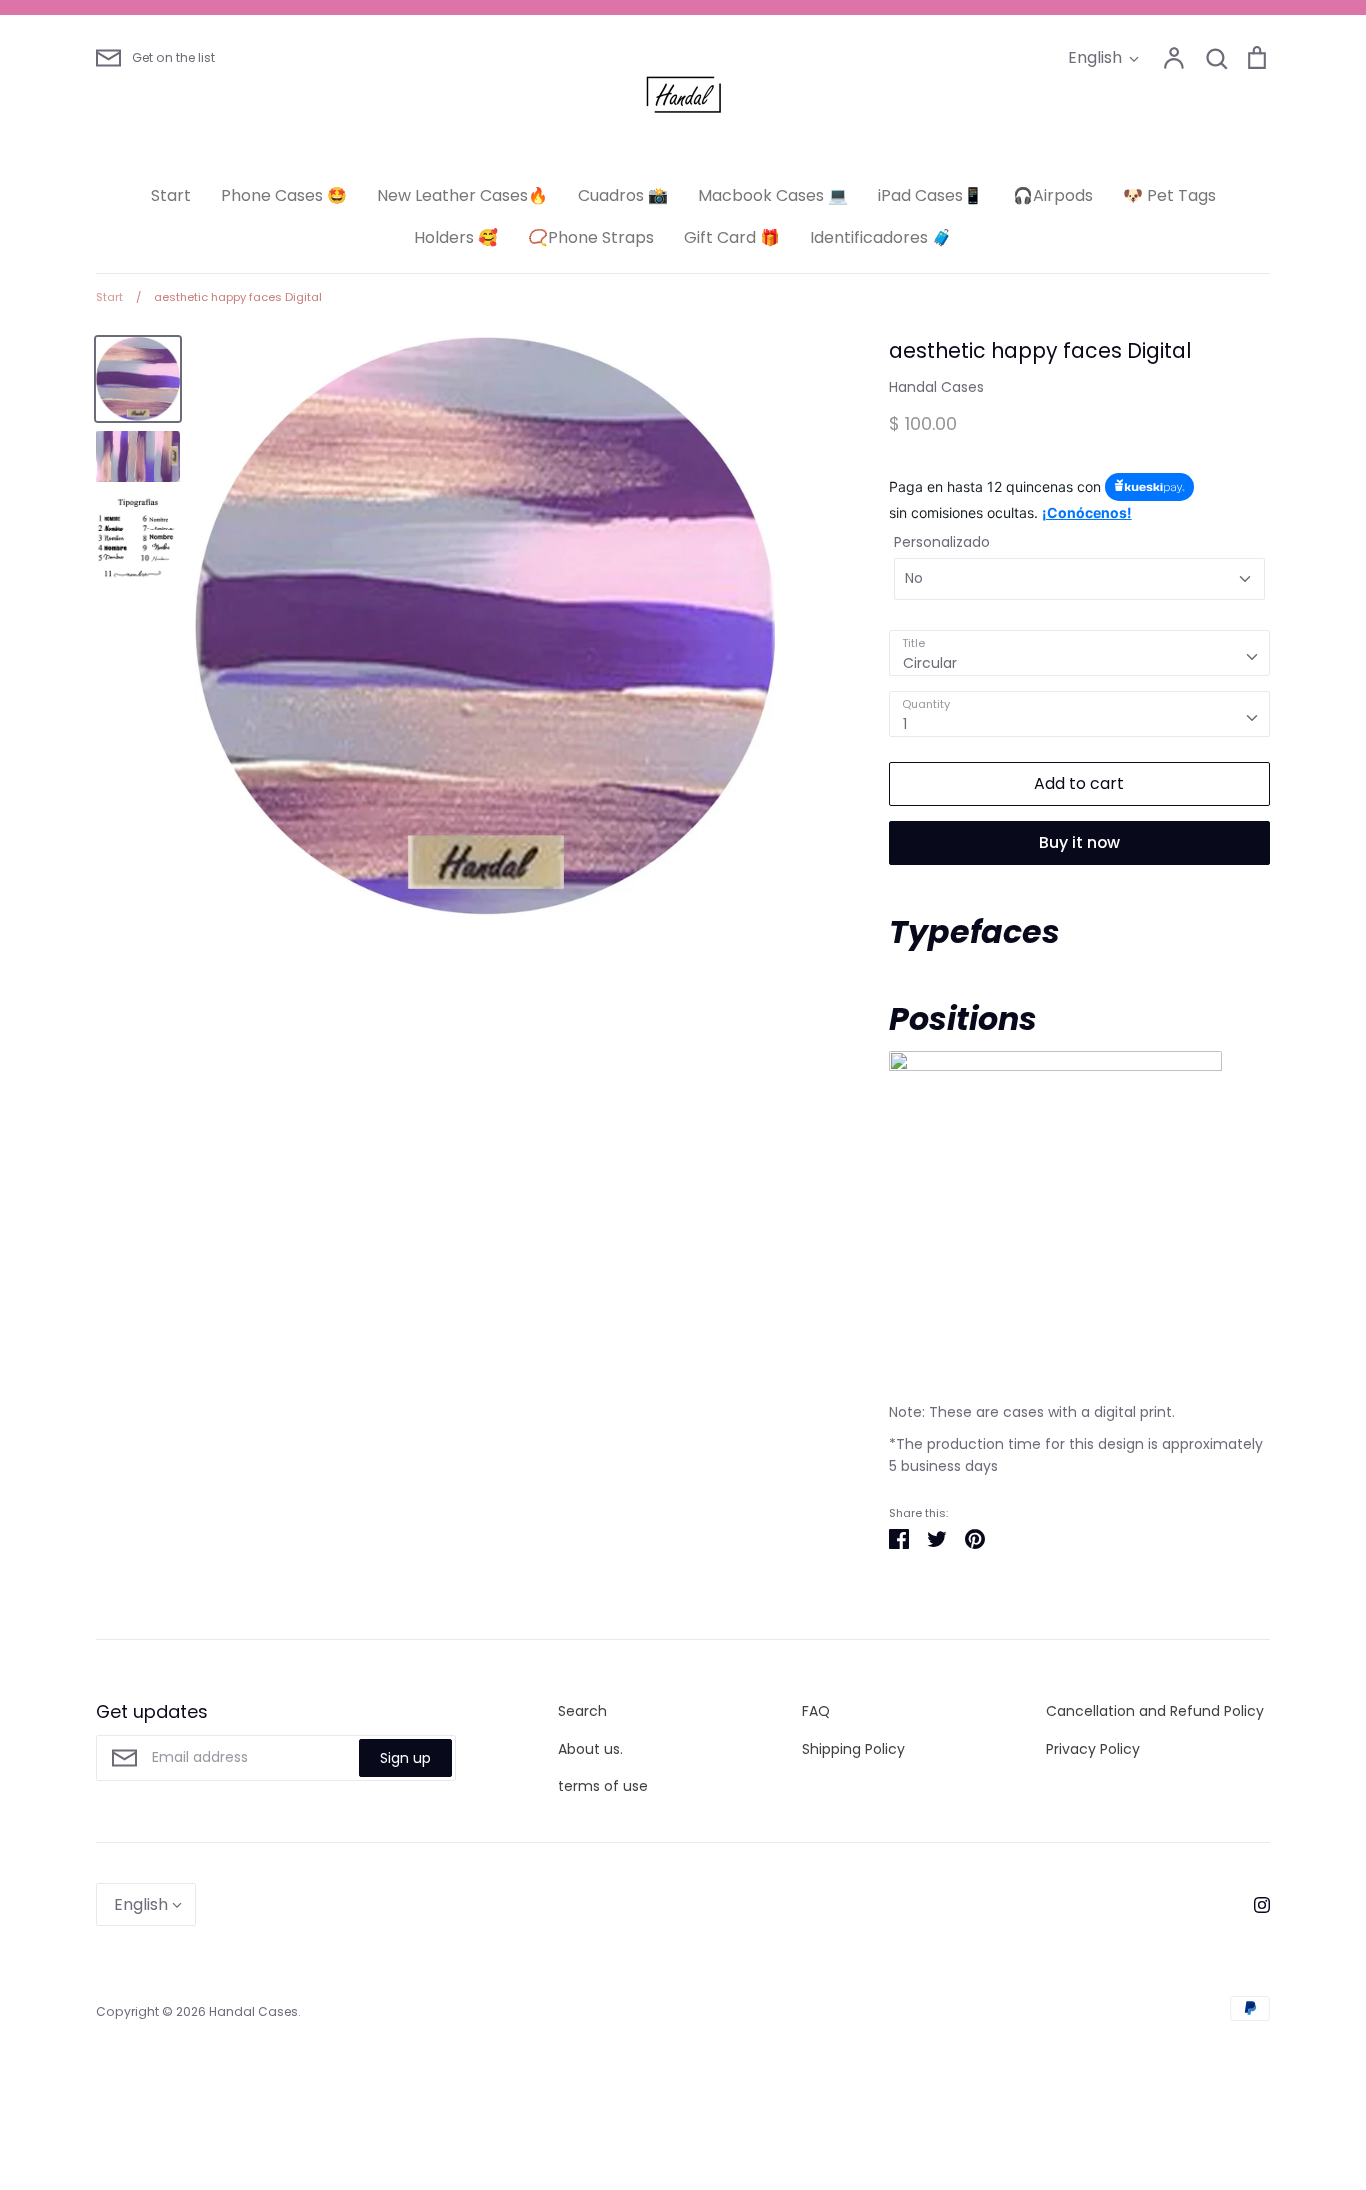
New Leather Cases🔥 (462, 195)
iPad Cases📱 (930, 195)
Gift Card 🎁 (732, 237)
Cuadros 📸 (623, 195)
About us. (590, 1749)
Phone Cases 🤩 (284, 195)
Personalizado (942, 542)
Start (171, 195)
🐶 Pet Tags (1169, 195)
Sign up (405, 1758)
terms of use (603, 1786)
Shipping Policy (853, 1749)
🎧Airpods (1053, 195)
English (1095, 57)
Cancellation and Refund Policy (1155, 1711)
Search (582, 1711)
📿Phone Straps (591, 237)
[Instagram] (1254, 1904)
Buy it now (1079, 842)
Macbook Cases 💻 (773, 195)
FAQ (816, 1711)
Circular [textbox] (930, 663)
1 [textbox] (905, 724)
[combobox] (1079, 653)
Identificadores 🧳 (881, 237)
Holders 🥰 (456, 237)
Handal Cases (936, 387)
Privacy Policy (1093, 1749)
